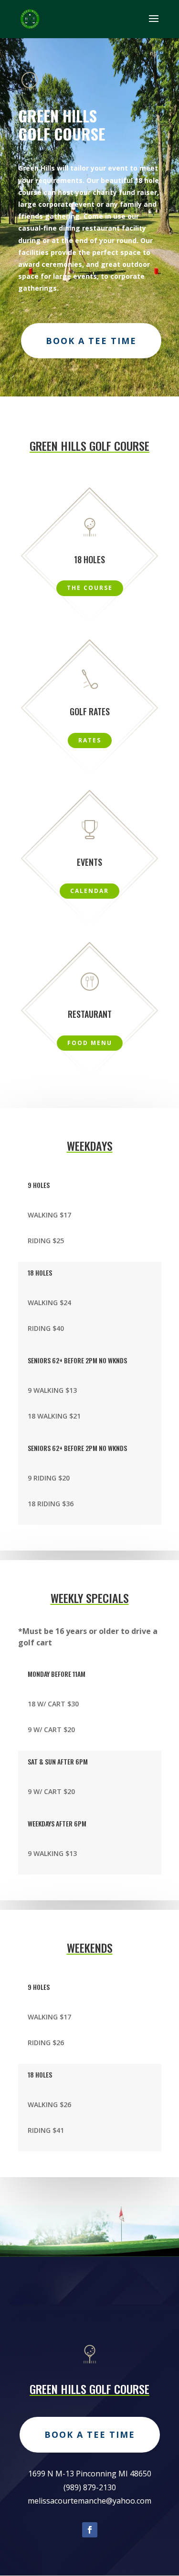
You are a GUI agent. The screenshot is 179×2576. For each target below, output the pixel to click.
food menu (90, 1043)
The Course (90, 588)
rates (90, 740)
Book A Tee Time (91, 341)
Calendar (89, 891)
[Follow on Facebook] (90, 2530)
